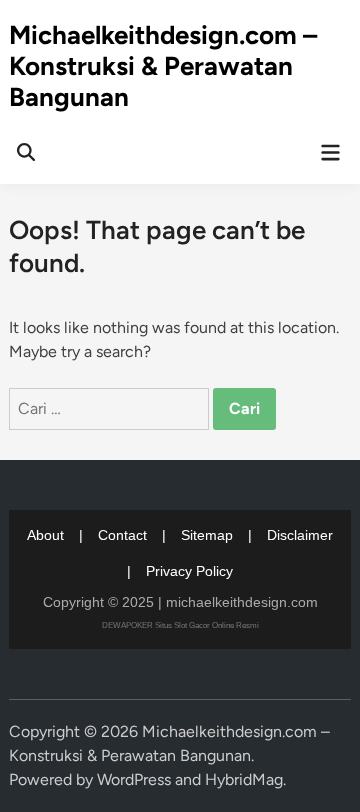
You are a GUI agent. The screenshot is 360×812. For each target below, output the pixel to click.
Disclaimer (300, 535)
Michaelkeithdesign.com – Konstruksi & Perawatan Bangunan (163, 66)
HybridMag (244, 779)
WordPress (134, 779)
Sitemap (207, 535)
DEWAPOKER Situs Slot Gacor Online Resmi (180, 625)
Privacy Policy (189, 571)
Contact (122, 535)
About (45, 535)
